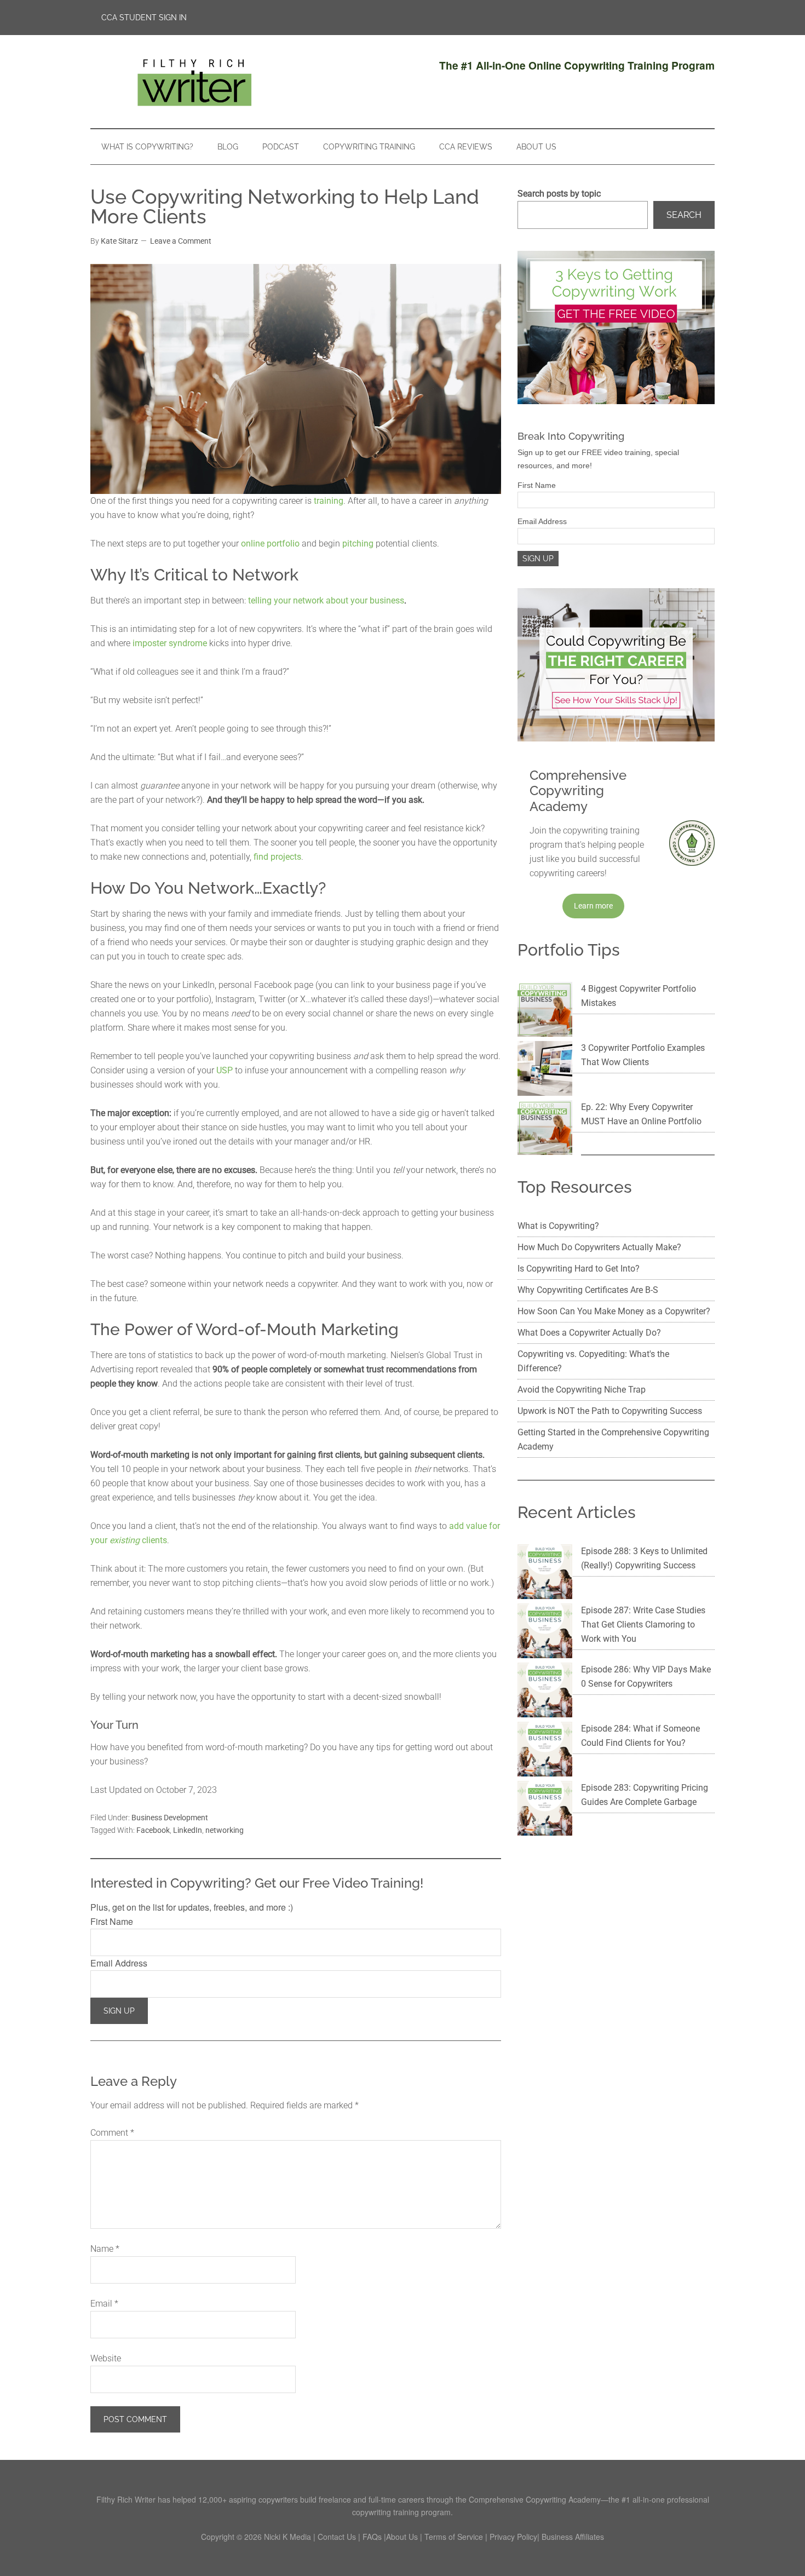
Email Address (119, 1963)
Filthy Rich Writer (194, 82)
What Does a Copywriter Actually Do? (589, 1333)
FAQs (372, 2537)
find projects (277, 857)
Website (106, 2358)
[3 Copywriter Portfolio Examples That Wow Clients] (545, 1071)
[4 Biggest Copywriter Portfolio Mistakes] (545, 1011)
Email (104, 2304)
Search (684, 215)
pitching (358, 544)
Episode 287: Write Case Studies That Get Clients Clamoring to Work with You (643, 1625)
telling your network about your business (326, 600)
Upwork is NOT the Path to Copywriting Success (610, 1411)
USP (225, 1070)
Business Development (170, 1818)
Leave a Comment (181, 241)
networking (225, 1830)
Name (105, 2249)
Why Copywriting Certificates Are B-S (588, 1290)
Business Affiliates (573, 2537)
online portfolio (270, 544)
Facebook (153, 1830)
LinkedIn (188, 1830)
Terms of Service (454, 2537)
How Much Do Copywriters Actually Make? (599, 1247)
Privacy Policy (513, 2537)
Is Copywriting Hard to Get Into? (579, 1269)
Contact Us (337, 2537)
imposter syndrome (170, 643)
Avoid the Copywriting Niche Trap (582, 1390)
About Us (402, 2537)
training (329, 501)
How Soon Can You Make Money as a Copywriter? (614, 1311)
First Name (112, 1921)
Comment (112, 2133)
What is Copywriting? (558, 1226)
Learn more (593, 906)
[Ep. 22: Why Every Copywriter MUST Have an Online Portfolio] (545, 1130)
